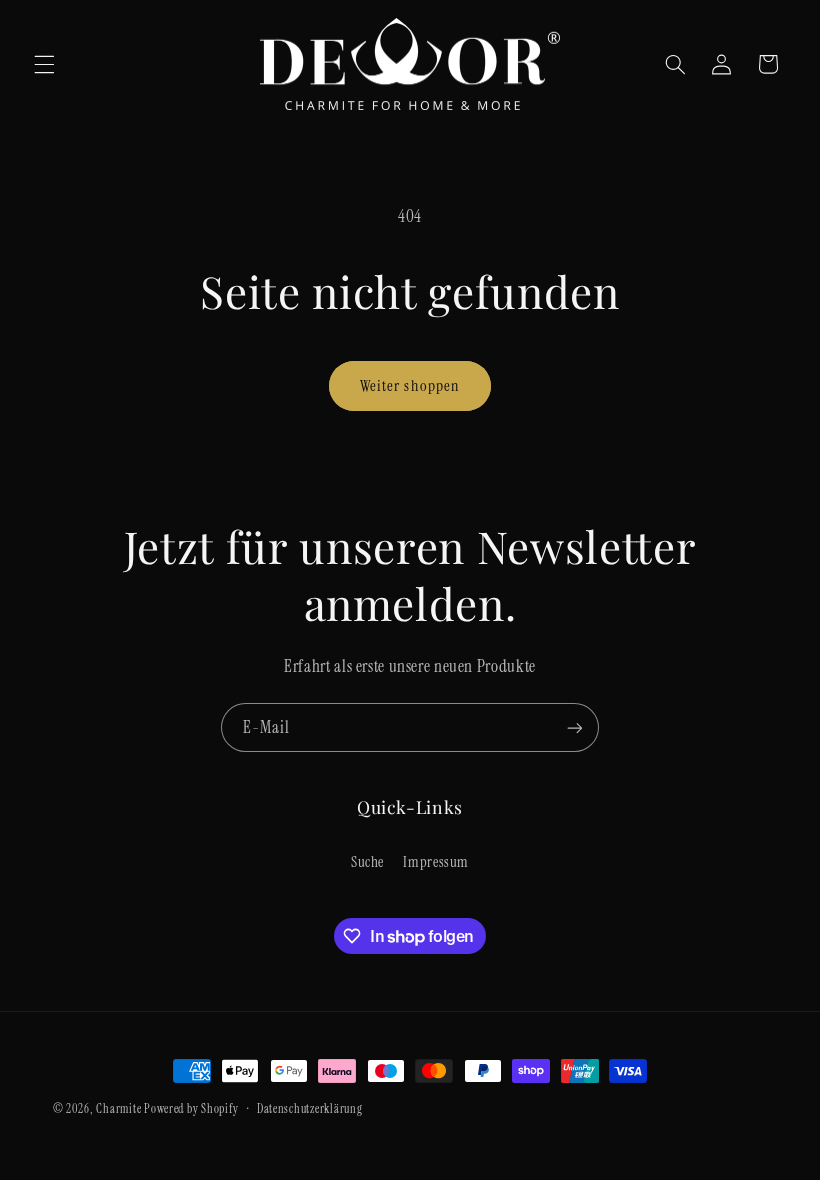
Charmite (118, 1109)
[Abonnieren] (575, 727)
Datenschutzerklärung (310, 1109)
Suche (367, 862)
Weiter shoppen (410, 385)
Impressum (436, 862)
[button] (44, 64)
